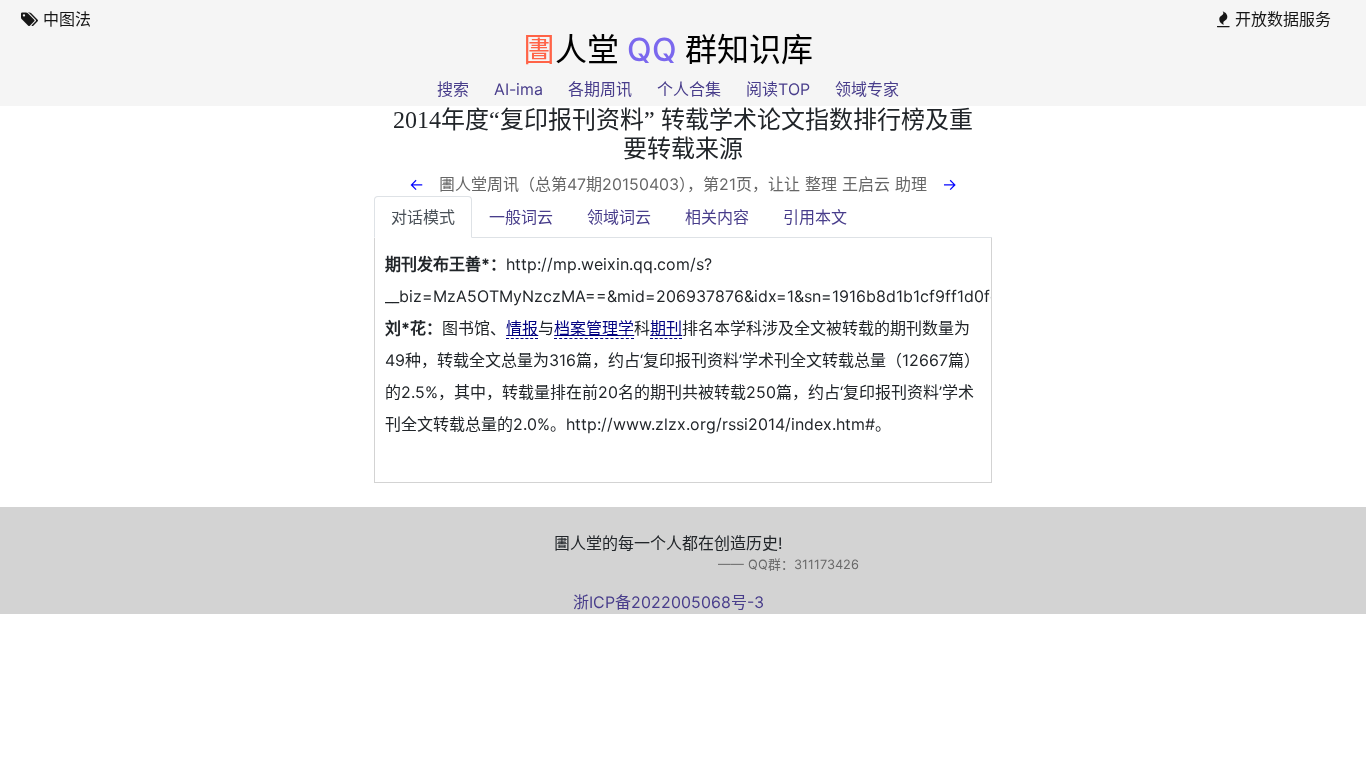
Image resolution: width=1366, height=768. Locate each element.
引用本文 (815, 217)
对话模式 (423, 217)
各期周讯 (600, 89)
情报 (522, 328)
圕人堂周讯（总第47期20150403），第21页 (595, 184)
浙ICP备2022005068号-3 (668, 602)
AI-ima (518, 89)
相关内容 (717, 217)
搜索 (453, 89)
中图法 (64, 19)
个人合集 (689, 89)
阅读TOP (778, 89)
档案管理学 (594, 328)
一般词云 (521, 217)
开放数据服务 (1280, 19)
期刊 (666, 328)
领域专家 (867, 89)
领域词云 (619, 217)
